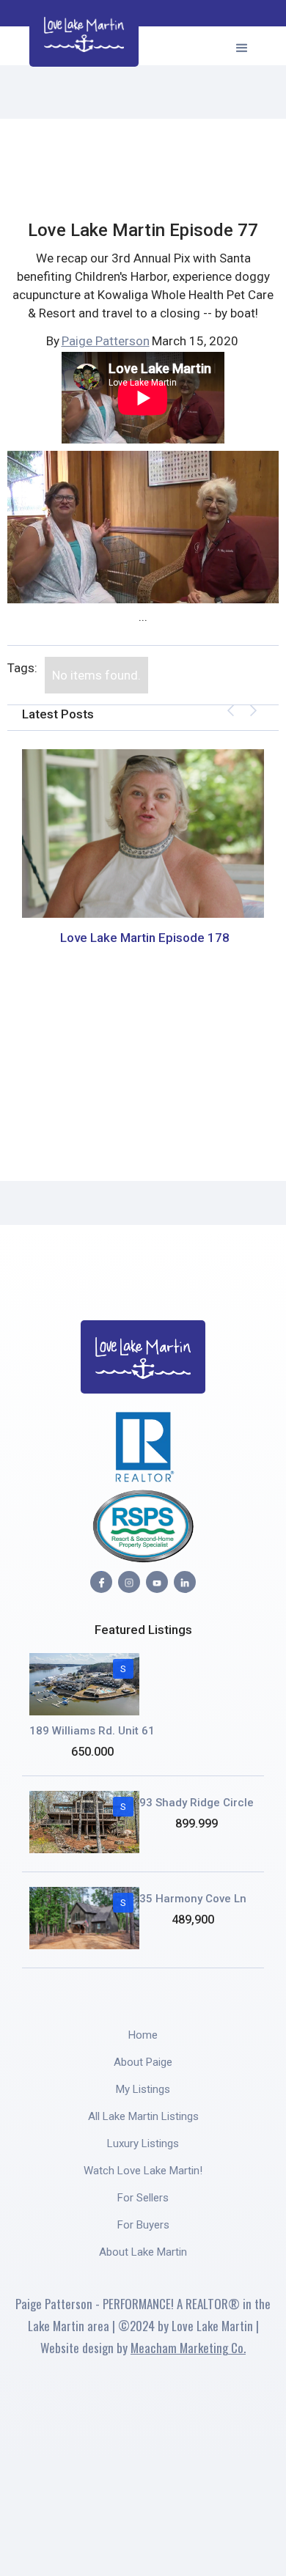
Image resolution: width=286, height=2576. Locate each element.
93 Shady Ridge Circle (197, 1803)
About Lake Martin (143, 2252)
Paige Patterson (106, 341)
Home (143, 2035)
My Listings (143, 2089)
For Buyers (143, 2225)
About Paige (143, 2062)
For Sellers (143, 2198)
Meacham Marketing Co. (188, 2348)
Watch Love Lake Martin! (143, 2171)
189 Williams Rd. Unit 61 (92, 1731)
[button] (242, 46)
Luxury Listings (143, 2143)
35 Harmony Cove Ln (193, 1899)
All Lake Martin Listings (143, 2116)
